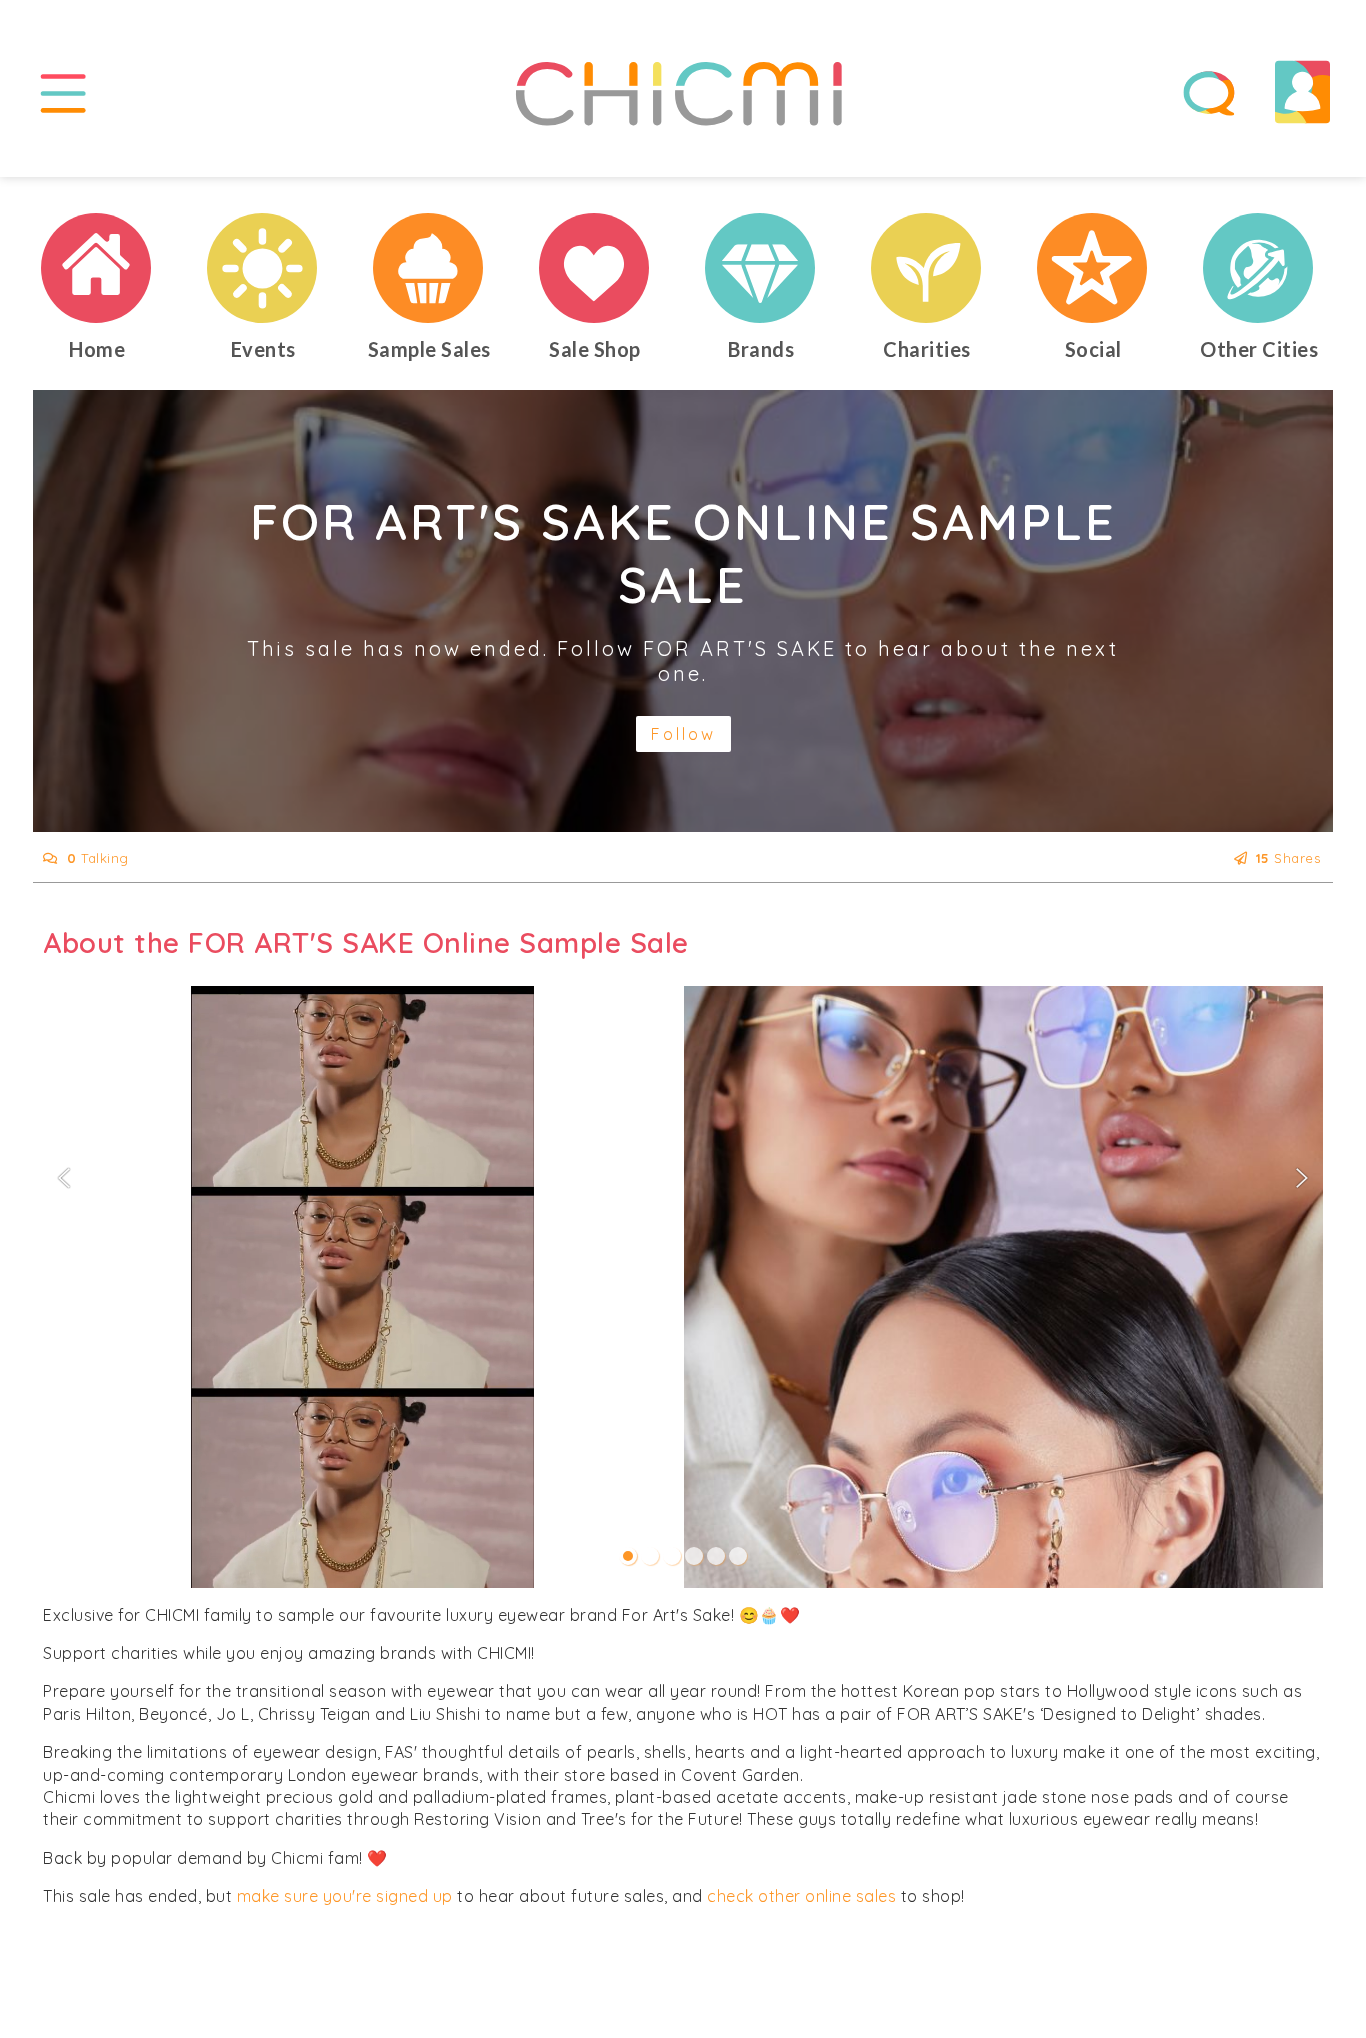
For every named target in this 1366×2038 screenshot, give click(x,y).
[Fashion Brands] (761, 268)
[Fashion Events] (263, 268)
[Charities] (927, 268)
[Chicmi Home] (97, 268)
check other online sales (801, 1896)
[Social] (1093, 268)
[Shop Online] (595, 268)
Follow (683, 734)
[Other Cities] (1259, 268)
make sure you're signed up (345, 1896)
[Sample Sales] (429, 268)
